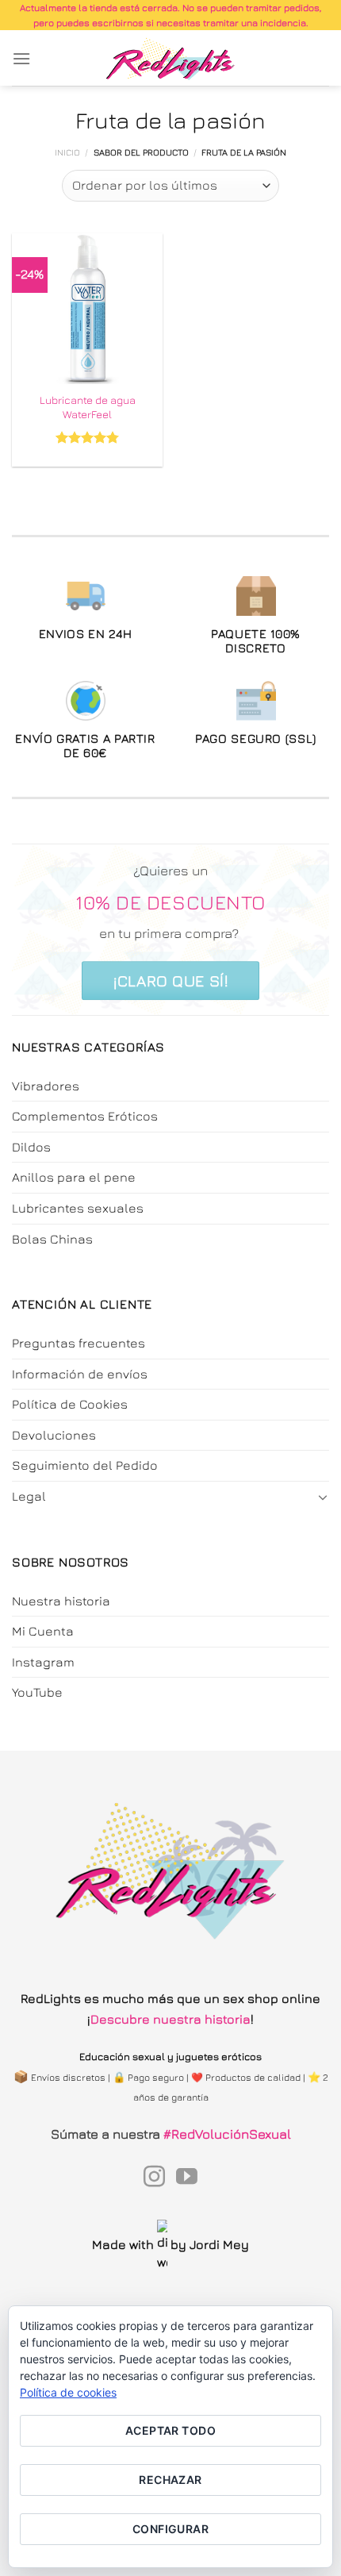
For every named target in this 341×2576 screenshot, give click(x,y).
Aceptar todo (170, 2430)
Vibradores (46, 1086)
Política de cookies (68, 2392)
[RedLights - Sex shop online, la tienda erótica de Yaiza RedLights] (171, 58)
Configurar (170, 2529)
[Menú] (21, 58)
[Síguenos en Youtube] (187, 2178)
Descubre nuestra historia (170, 2019)
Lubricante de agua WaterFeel (88, 407)
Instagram (43, 1662)
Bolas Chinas (52, 1239)
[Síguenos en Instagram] (154, 2178)
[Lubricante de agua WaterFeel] (87, 309)
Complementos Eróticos (85, 1116)
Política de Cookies (70, 1404)
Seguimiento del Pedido (85, 1465)
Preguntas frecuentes (79, 1343)
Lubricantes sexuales (78, 1208)
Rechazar (170, 2480)
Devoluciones (54, 1435)
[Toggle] (323, 1497)
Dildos (31, 1147)
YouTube (37, 1692)
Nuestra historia (61, 1601)
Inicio (67, 152)
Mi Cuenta (43, 1631)
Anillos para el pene (74, 1177)
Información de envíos (80, 1374)
